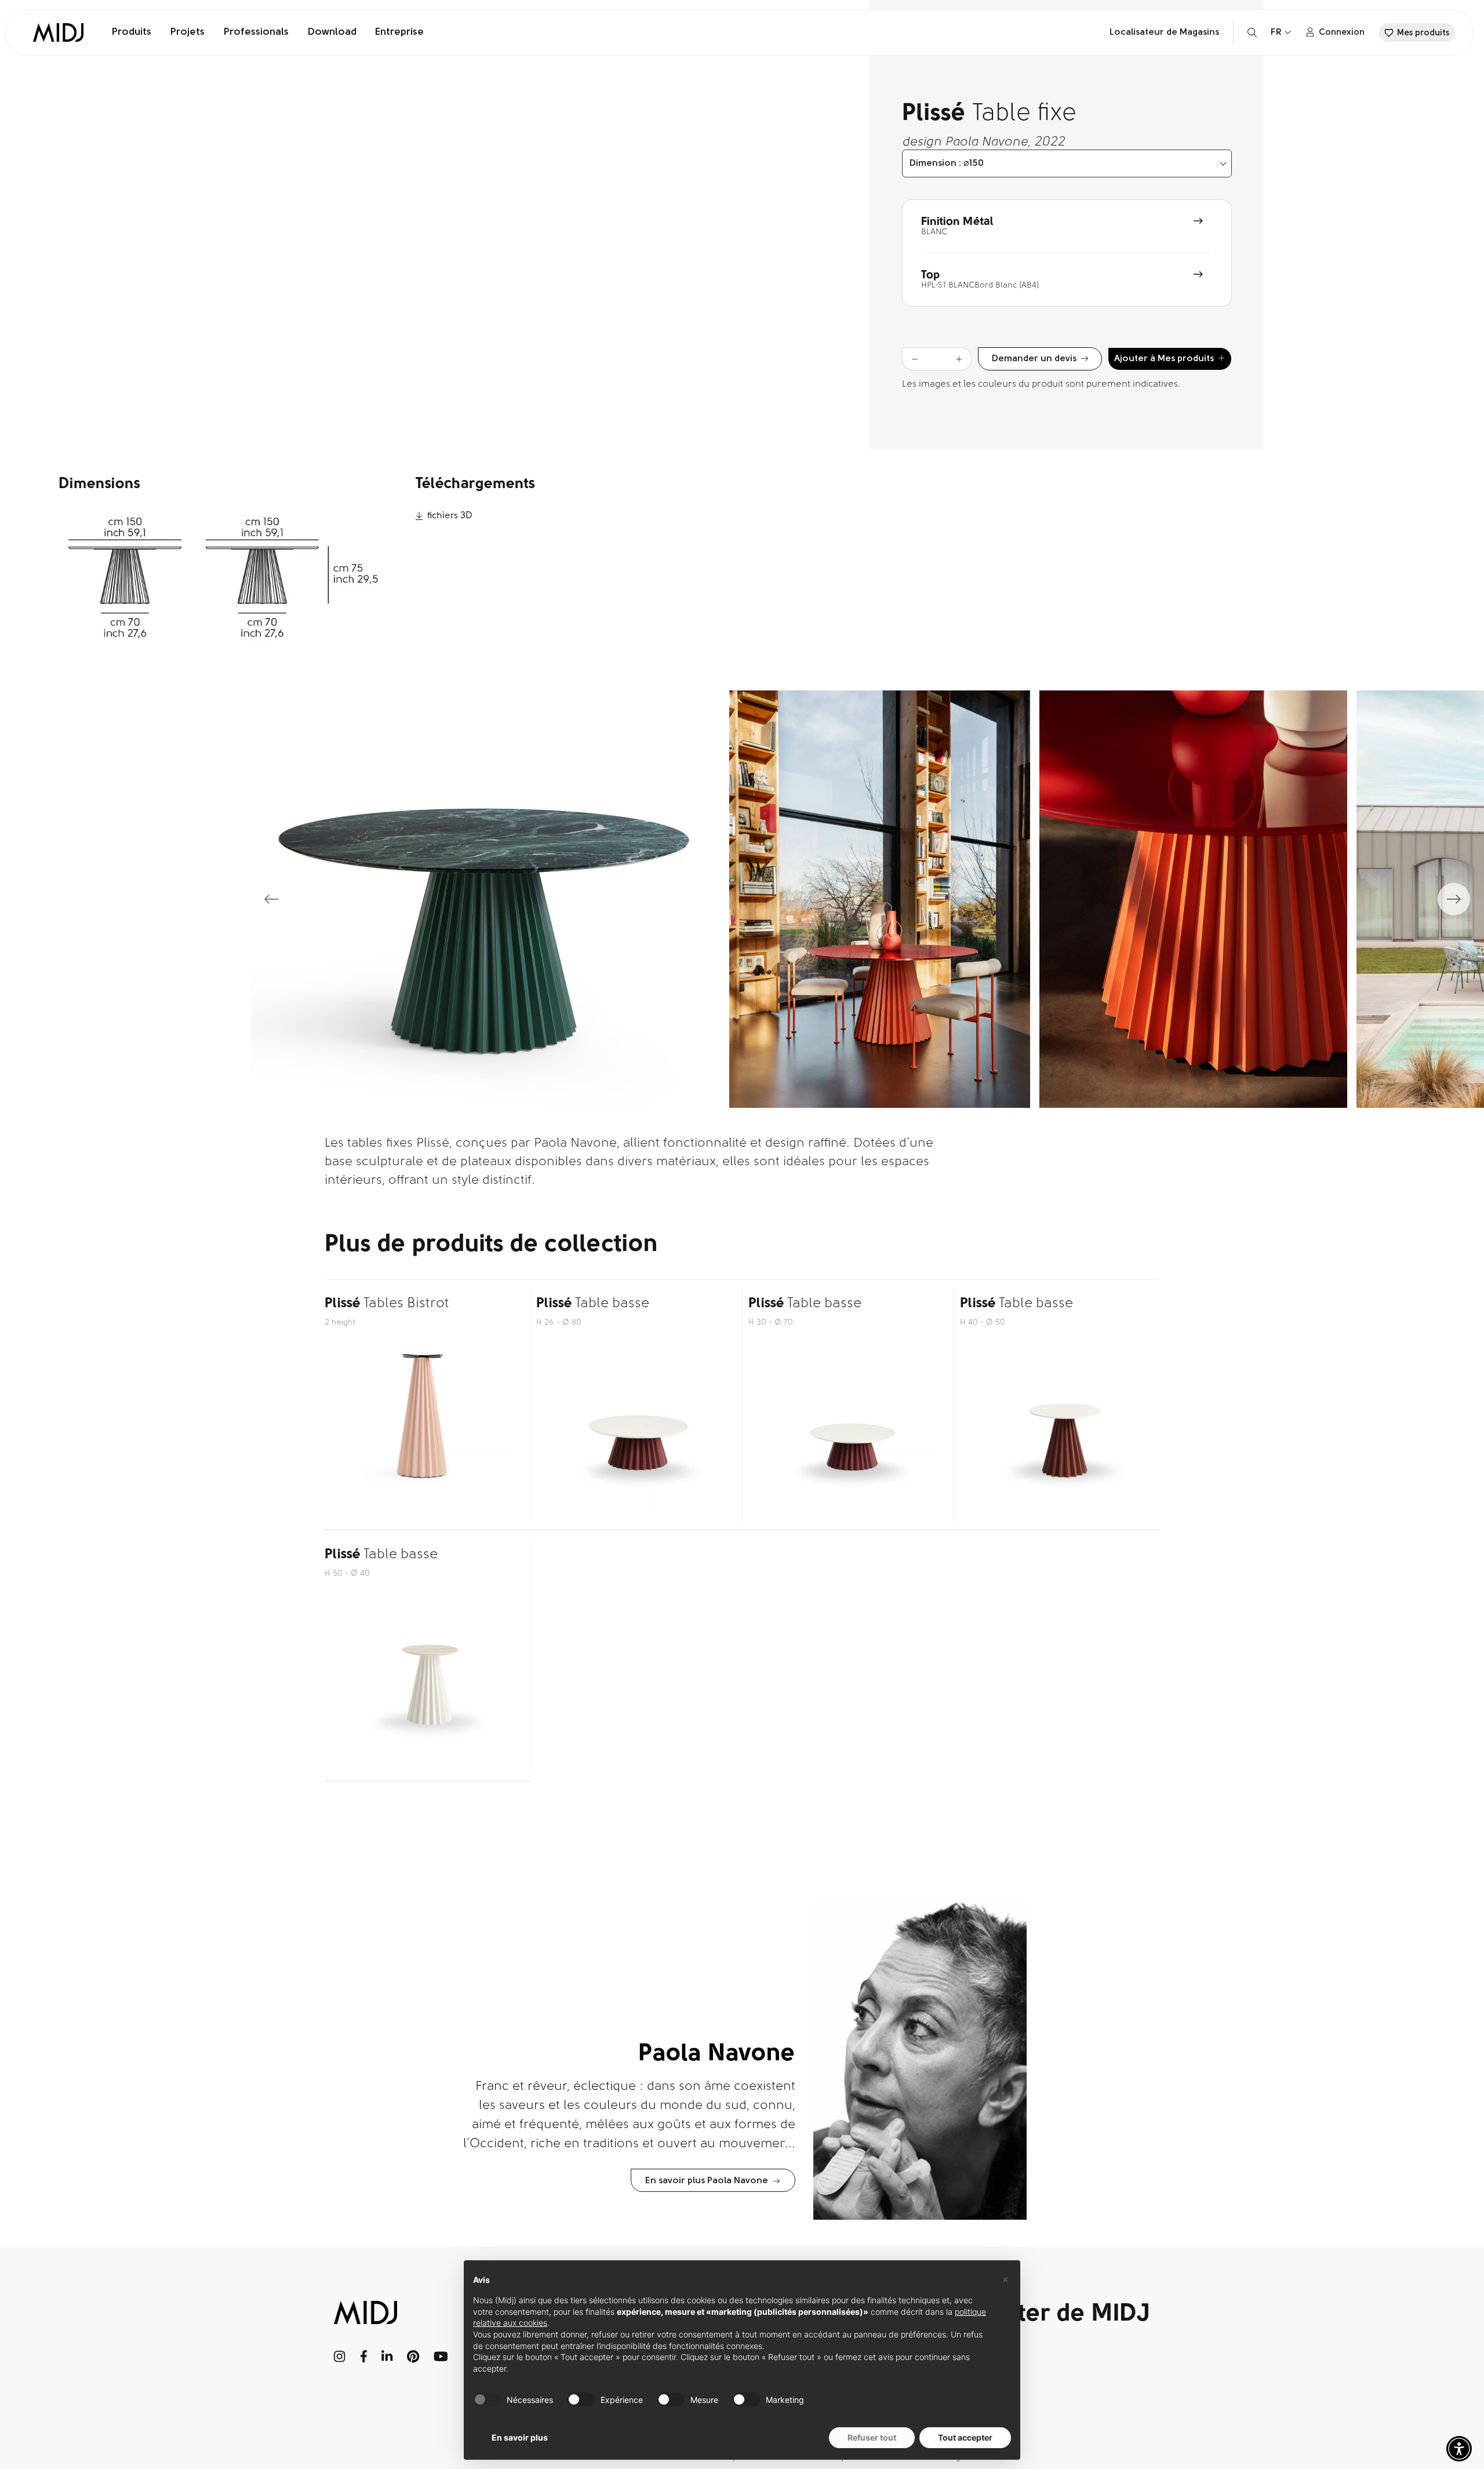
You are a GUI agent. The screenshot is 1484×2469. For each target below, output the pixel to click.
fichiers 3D (450, 516)
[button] (1459, 2449)
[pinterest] (413, 2357)
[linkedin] (387, 2357)
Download (332, 32)
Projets (187, 32)
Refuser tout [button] (872, 2437)
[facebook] (364, 2357)
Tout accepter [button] (965, 2437)
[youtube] (441, 2357)
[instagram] (340, 2357)
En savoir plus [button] (520, 2437)
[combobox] (1067, 163)
